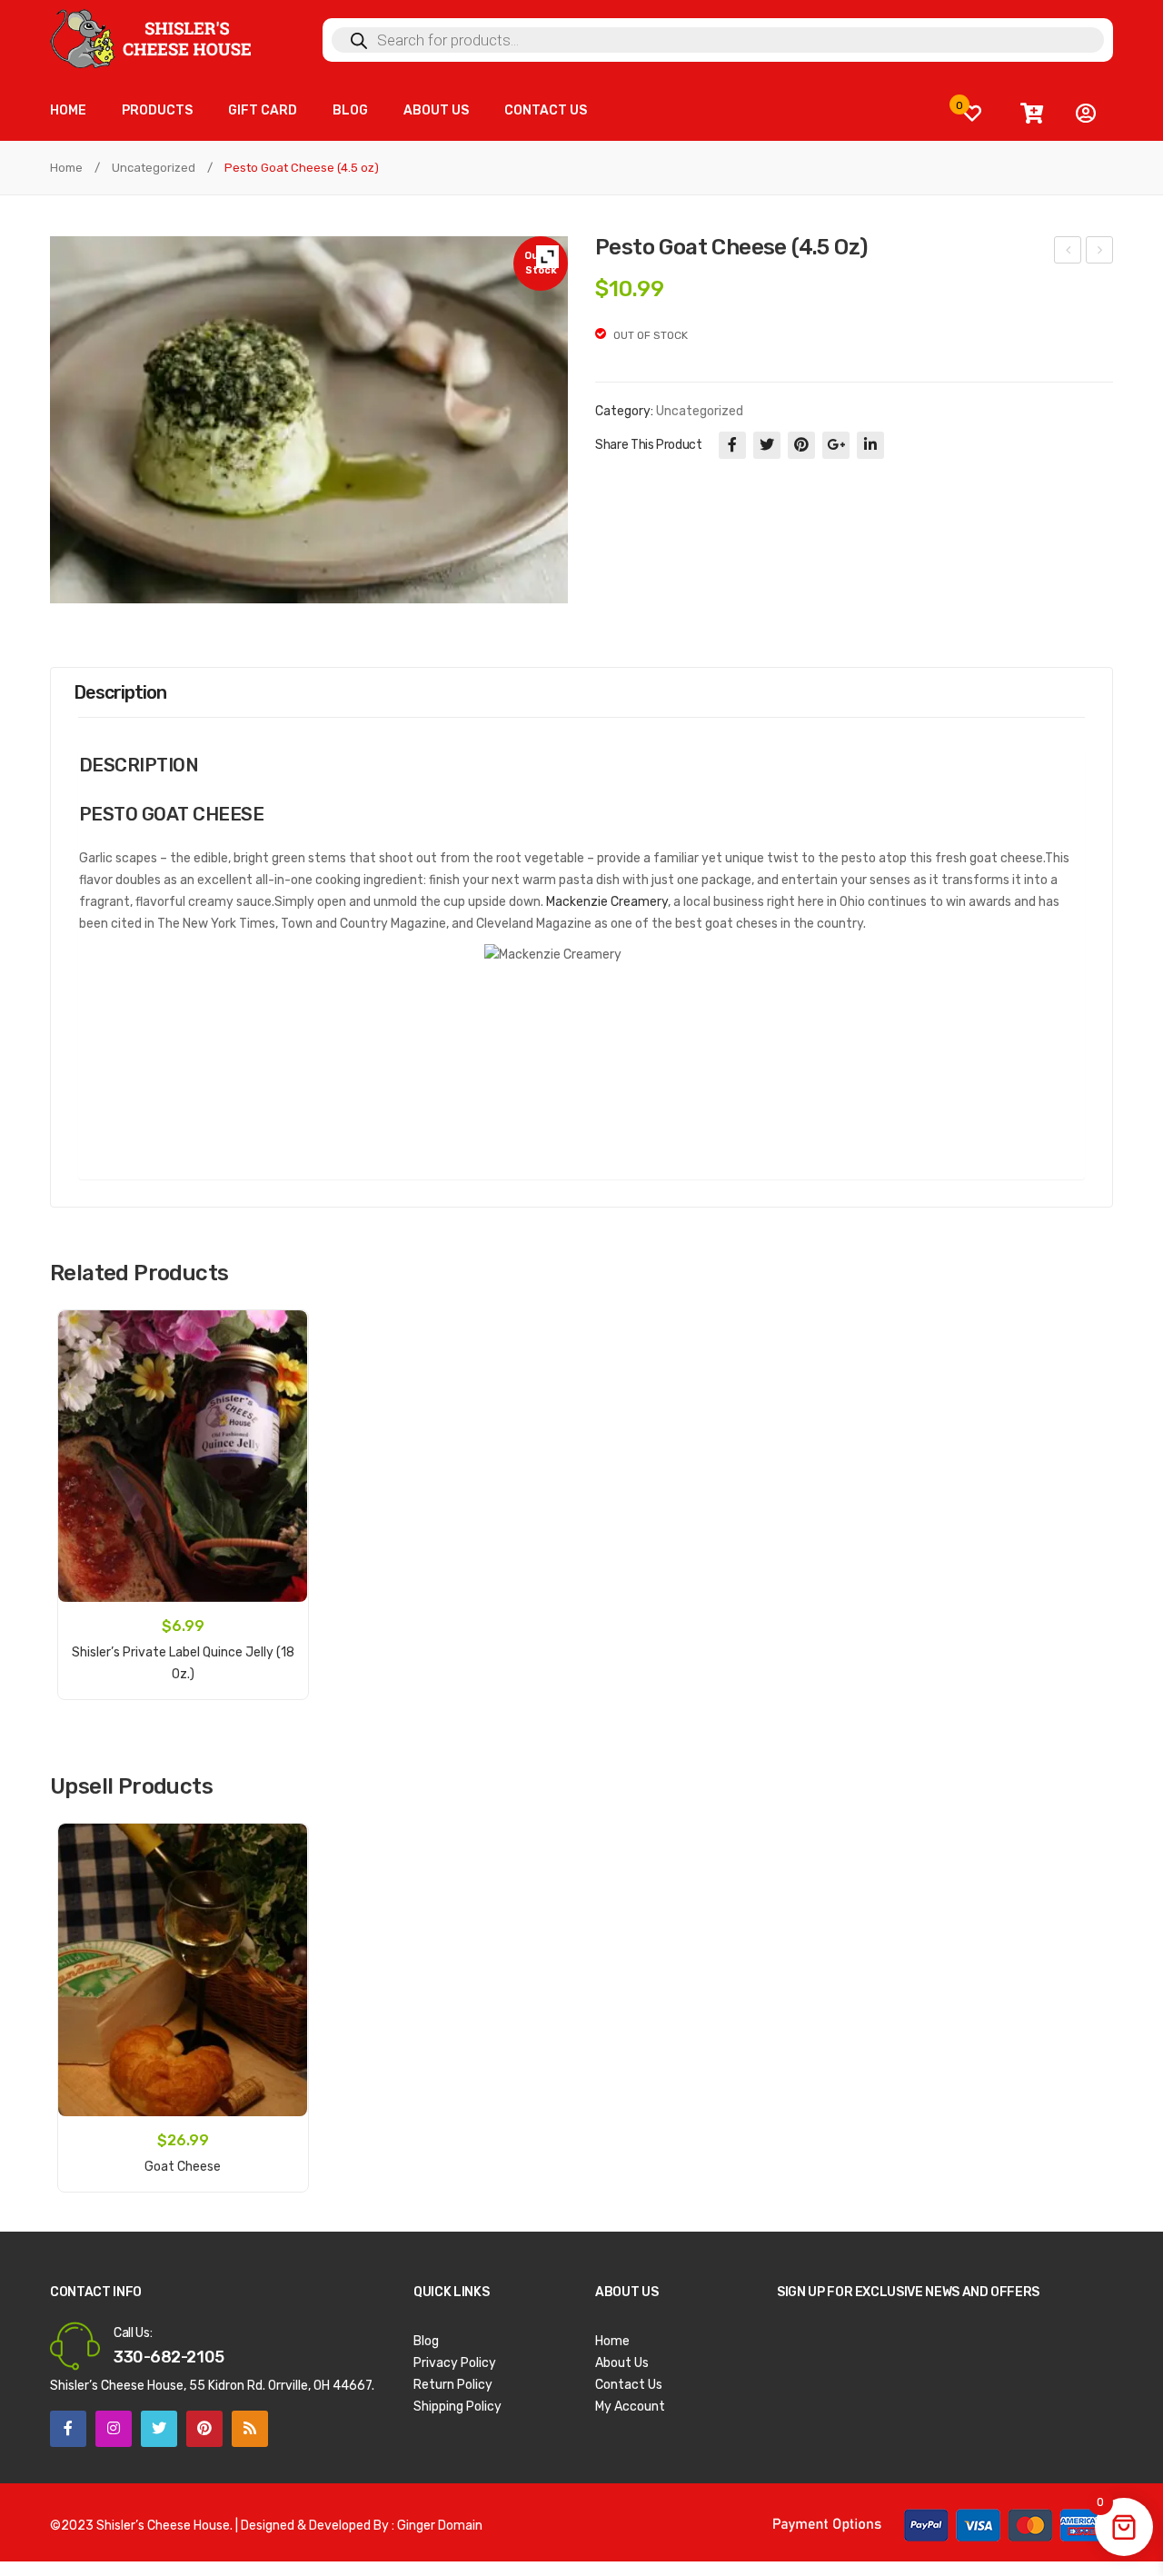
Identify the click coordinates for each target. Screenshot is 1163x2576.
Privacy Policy (455, 2363)
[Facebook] (732, 445)
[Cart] (1031, 114)
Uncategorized (154, 168)
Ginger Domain (440, 2526)
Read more (183, 2157)
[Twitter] (767, 445)
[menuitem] (68, 111)
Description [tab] (120, 692)
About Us (622, 2363)
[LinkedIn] (870, 445)
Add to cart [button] (183, 1664)
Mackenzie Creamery (607, 902)
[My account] (1086, 114)
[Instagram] (114, 2429)
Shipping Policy (457, 2407)
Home (66, 168)
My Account (630, 2407)
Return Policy (453, 2385)
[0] (972, 113)
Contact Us (629, 2385)
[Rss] (250, 2429)
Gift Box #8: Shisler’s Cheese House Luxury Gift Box (1100, 253)
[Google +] (836, 445)
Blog (426, 2341)
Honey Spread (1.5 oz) (1069, 253)
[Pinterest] (801, 445)
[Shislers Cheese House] (152, 38)
